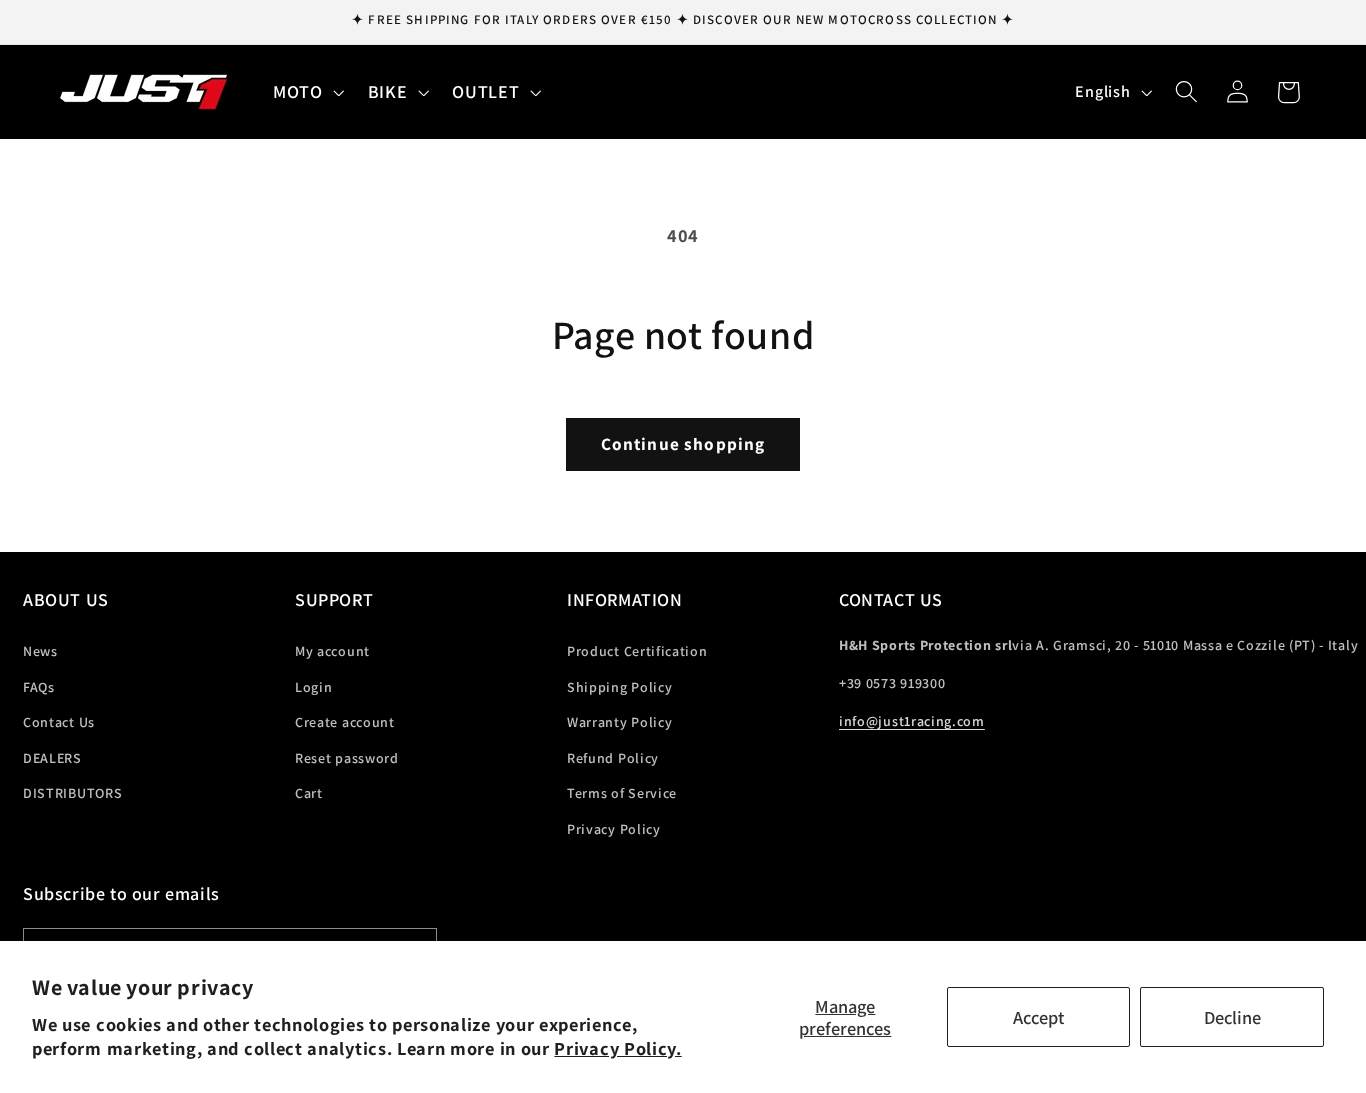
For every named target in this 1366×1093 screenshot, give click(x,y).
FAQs (39, 687)
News (40, 651)
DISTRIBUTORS (72, 793)
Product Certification (637, 651)
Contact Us (59, 722)
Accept (1038, 1017)
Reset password (347, 758)
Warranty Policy (619, 722)
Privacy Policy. (617, 1048)
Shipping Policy (619, 687)
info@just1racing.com (912, 721)
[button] (306, 92)
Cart (309, 793)
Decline (1232, 1017)
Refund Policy (613, 758)
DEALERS (52, 758)
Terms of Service (622, 793)
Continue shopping (683, 443)
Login (313, 687)
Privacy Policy (614, 829)
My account (332, 651)
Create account (345, 722)
